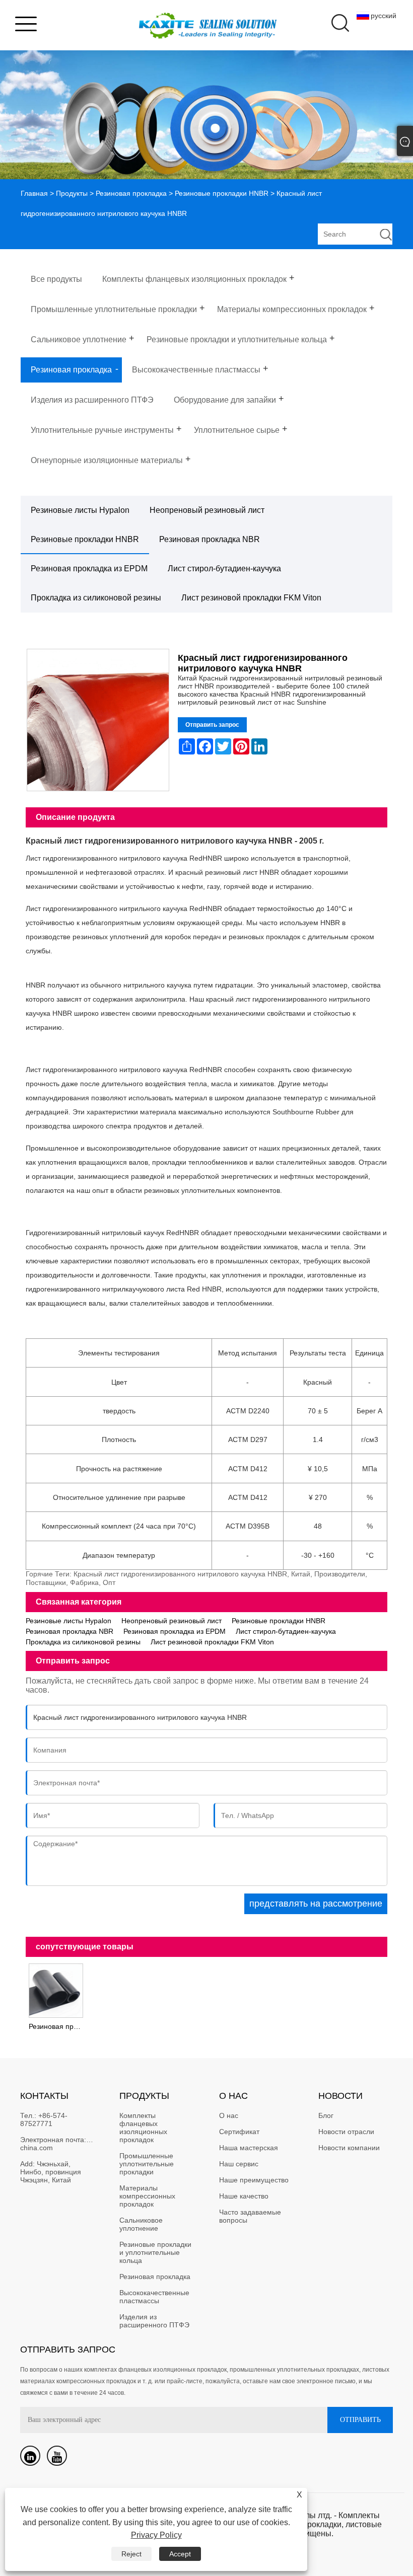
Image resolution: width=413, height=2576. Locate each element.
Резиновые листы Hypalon (80, 510)
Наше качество (244, 2196)
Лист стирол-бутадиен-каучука (224, 569)
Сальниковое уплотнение (142, 2224)
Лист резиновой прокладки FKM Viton (251, 598)
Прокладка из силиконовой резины (96, 598)
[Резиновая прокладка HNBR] (56, 1990)
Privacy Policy (156, 2535)
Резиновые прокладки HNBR (222, 193)
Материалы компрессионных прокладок (148, 2196)
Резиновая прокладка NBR (210, 539)
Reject (131, 2554)
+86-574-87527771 (44, 2119)
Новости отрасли (346, 2132)
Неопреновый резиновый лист (207, 510)
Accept (180, 2554)
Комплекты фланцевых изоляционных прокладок (144, 2128)
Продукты (72, 193)
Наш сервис (239, 2164)
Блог (326, 2115)
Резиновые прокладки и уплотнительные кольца (156, 2252)
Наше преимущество (254, 2180)
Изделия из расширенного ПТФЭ (154, 2321)
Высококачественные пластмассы (155, 2297)
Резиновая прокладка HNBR (57, 2026)
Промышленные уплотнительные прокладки (148, 2164)
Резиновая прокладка (131, 193)
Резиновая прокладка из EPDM (89, 569)
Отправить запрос (212, 725)
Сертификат (239, 2132)
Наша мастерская (249, 2148)
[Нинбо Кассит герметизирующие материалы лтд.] (206, 43)
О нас (229, 2115)
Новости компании (349, 2148)
